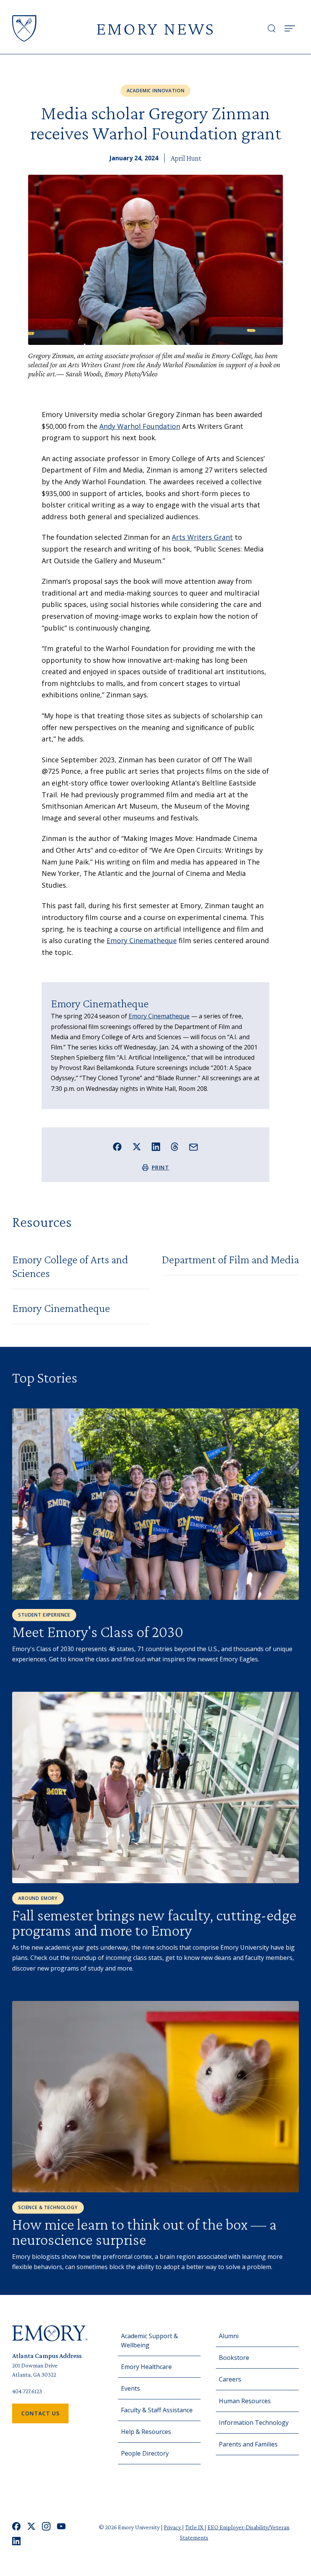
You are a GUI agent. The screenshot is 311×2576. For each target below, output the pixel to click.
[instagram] (46, 2526)
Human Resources (245, 2401)
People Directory (145, 2453)
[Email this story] (194, 1147)
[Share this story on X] (137, 1147)
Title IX (195, 2527)
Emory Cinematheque (142, 940)
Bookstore (234, 2358)
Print (161, 1167)
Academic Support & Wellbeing (149, 2341)
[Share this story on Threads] (175, 1147)
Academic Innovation (156, 91)
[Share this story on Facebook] (117, 1147)
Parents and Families (248, 2444)
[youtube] (61, 2526)
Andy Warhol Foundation (140, 426)
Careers (230, 2379)
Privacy (173, 2527)
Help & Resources (146, 2432)
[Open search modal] (272, 28)
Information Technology (254, 2423)
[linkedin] (16, 2541)
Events (130, 2388)
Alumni (229, 2336)
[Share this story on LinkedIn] (156, 1147)
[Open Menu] (290, 28)
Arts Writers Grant (202, 537)
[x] (31, 2526)
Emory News (155, 28)
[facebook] (16, 2526)
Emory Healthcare (146, 2367)
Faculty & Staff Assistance (157, 2410)
